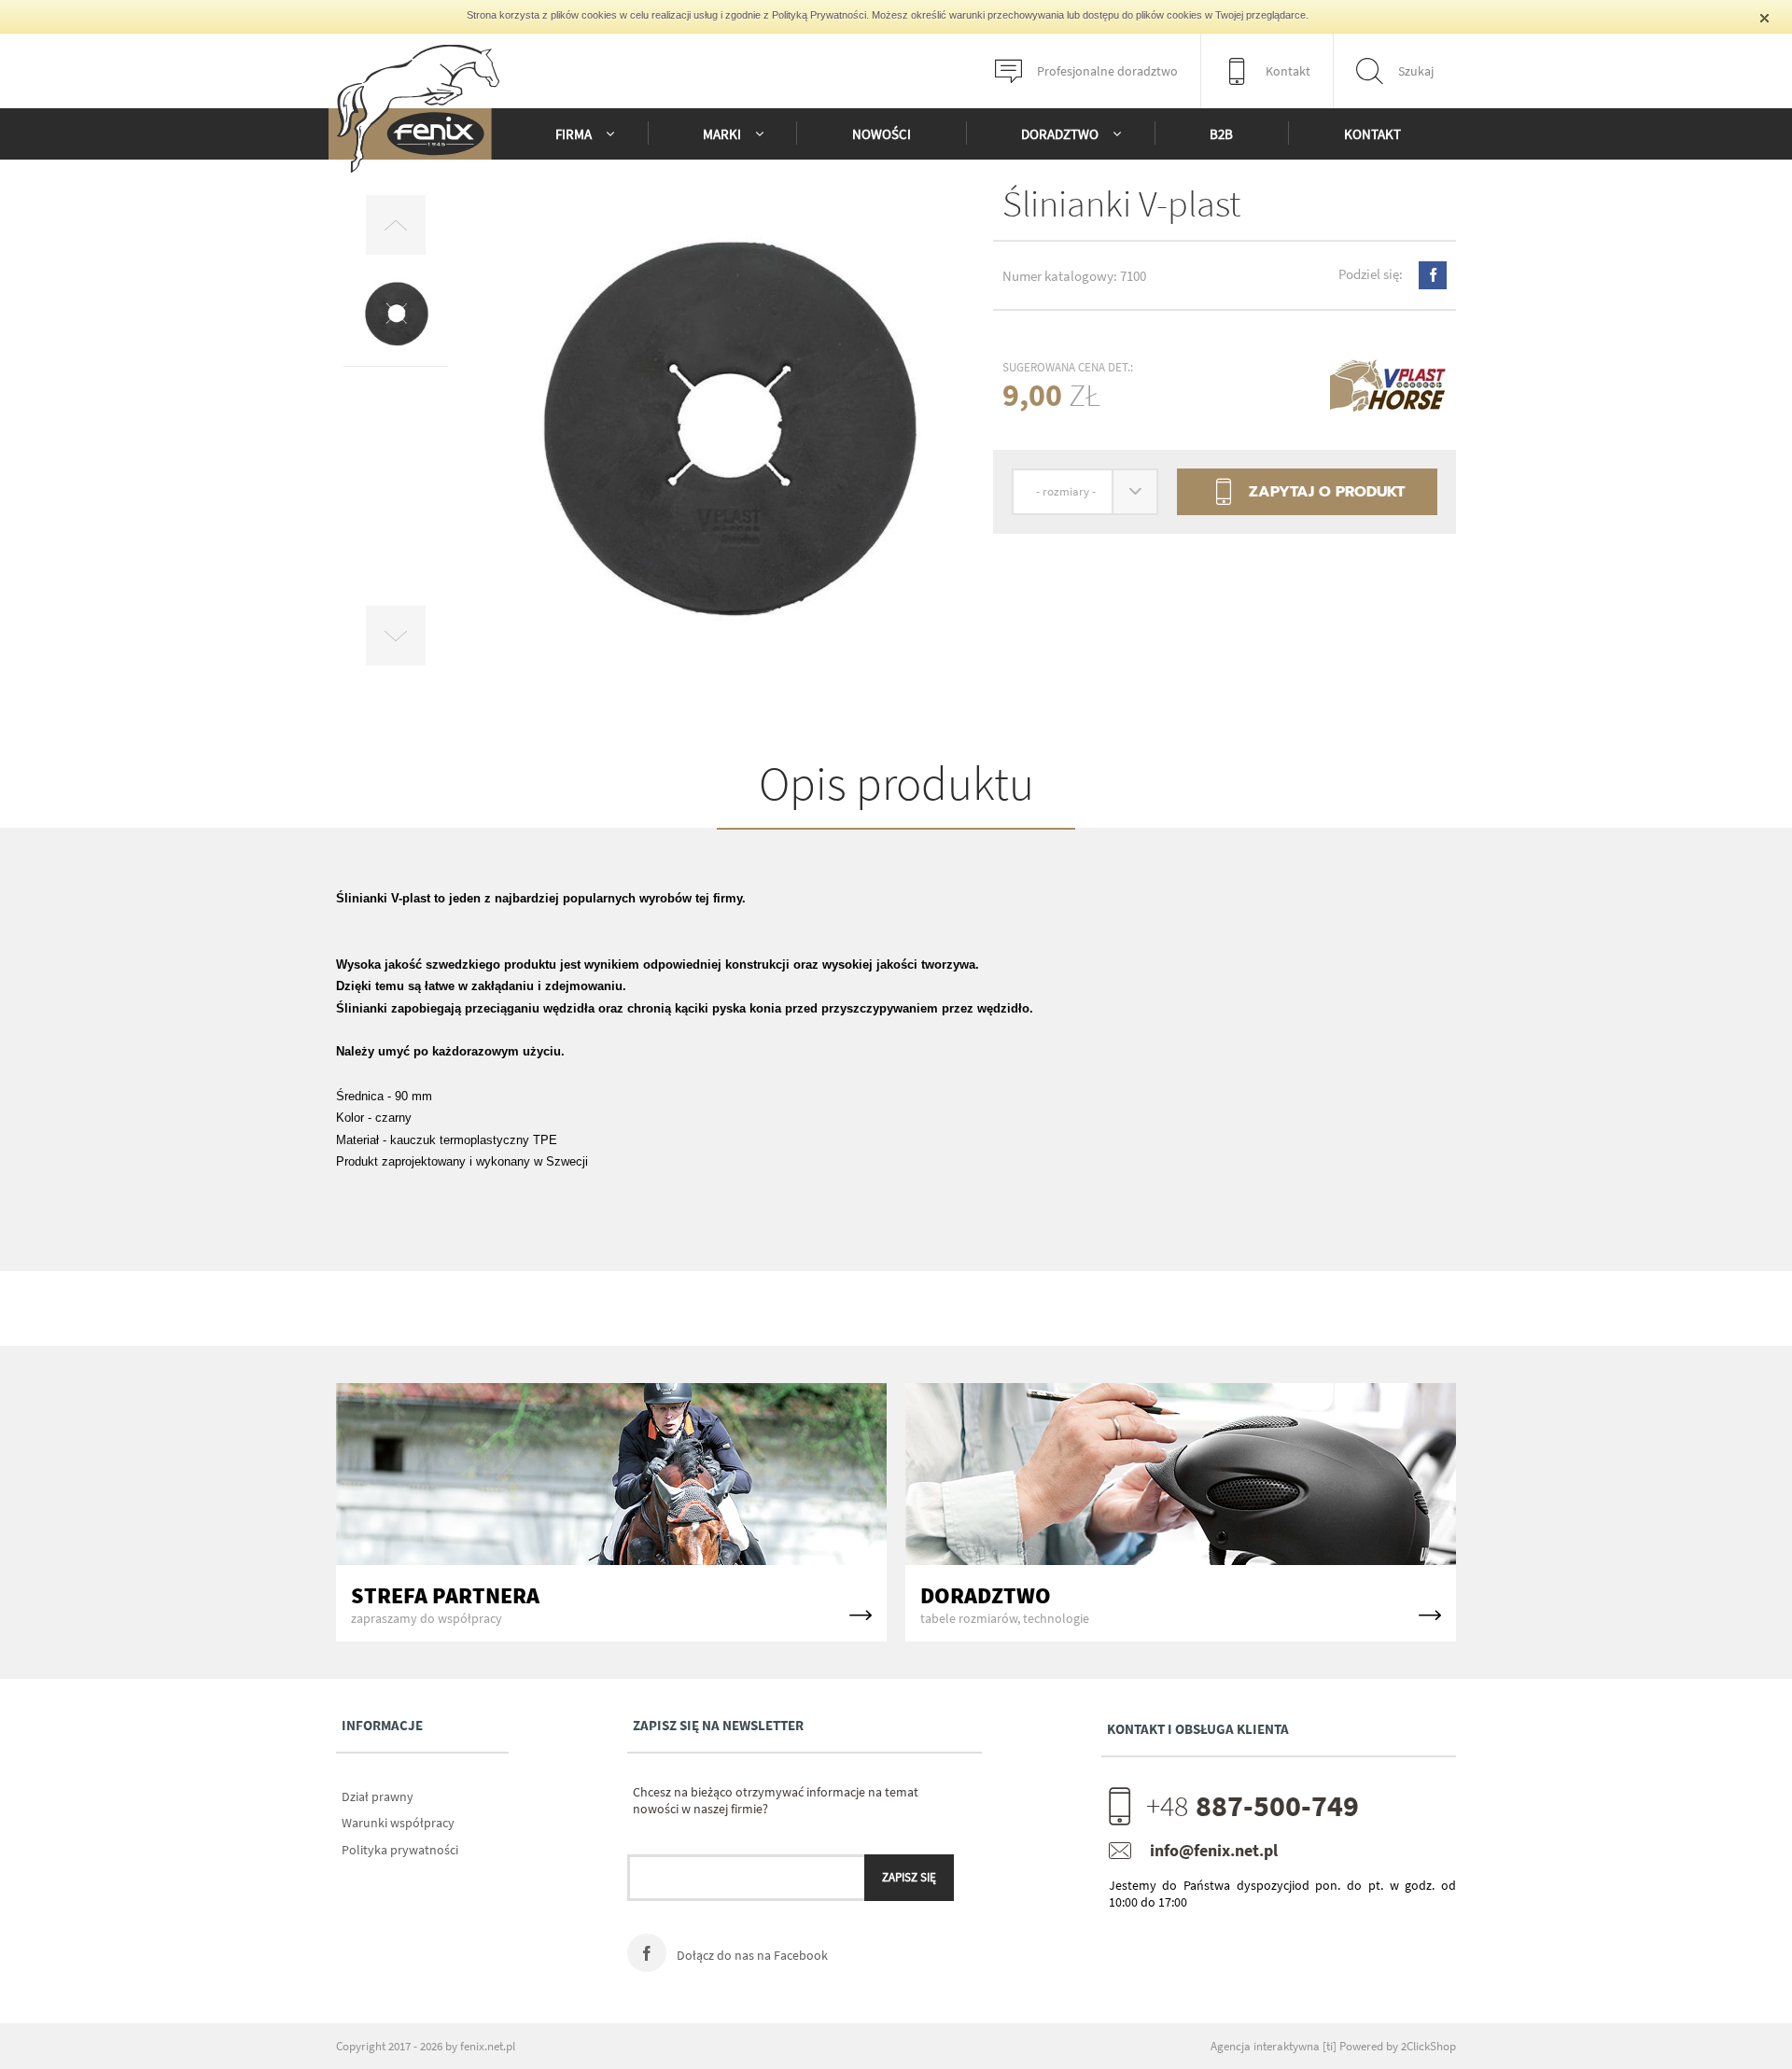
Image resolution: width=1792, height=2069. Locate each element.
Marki (722, 134)
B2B (1221, 134)
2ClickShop (1428, 2046)
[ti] (1330, 2046)
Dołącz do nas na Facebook (751, 1955)
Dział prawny (378, 1796)
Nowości (882, 134)
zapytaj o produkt (1308, 492)
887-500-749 (1253, 1806)
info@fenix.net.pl (1214, 1850)
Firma (574, 134)
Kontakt (1372, 134)
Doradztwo (1060, 134)
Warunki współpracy (398, 1823)
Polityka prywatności (400, 1850)
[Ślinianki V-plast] (725, 434)
